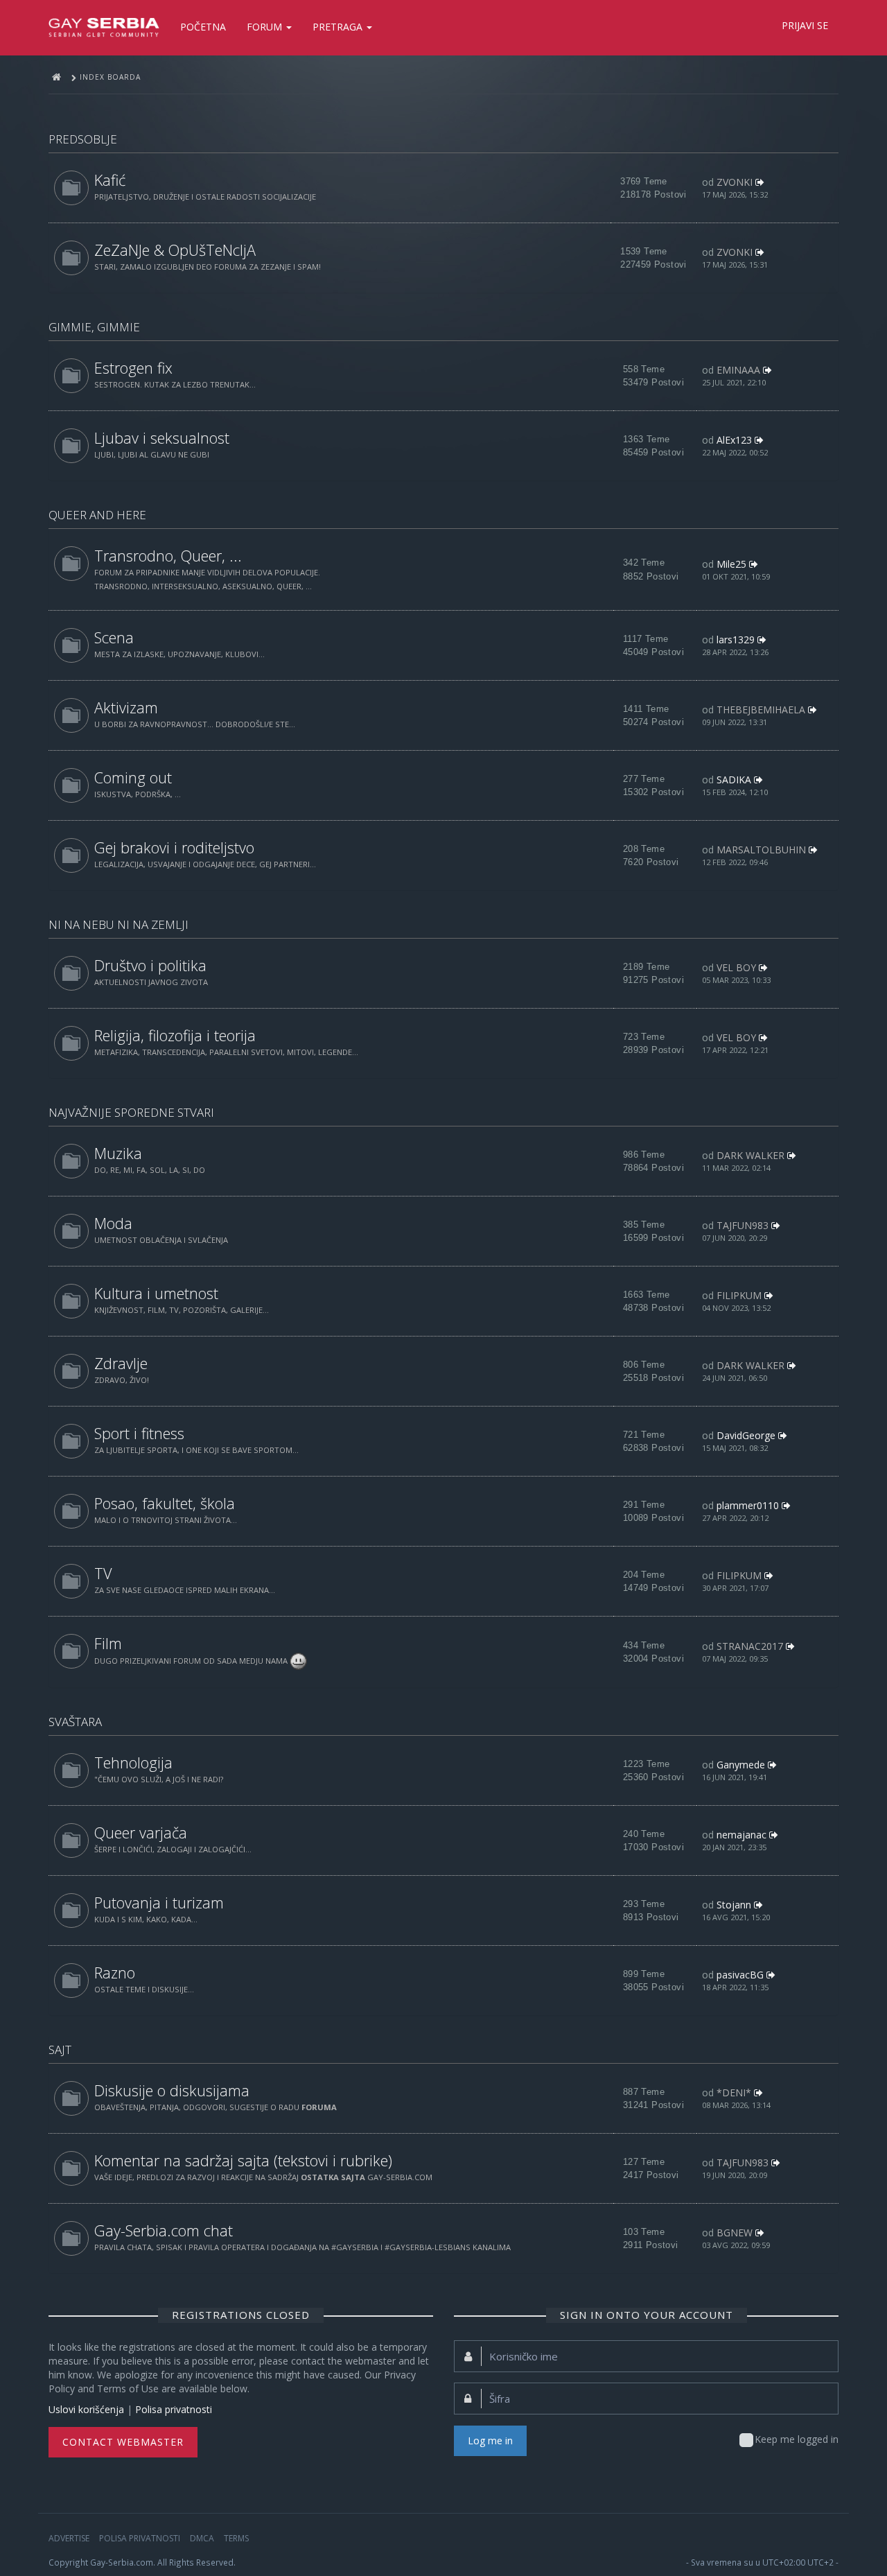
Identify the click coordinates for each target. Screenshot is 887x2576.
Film (108, 1643)
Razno (115, 1973)
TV (103, 1573)
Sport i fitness (139, 1433)
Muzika (118, 1153)
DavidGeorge (746, 1435)
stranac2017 (750, 1646)
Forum (266, 27)
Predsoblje (83, 139)
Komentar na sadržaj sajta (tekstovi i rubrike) (243, 2160)
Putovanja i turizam (159, 1903)
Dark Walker (750, 1155)
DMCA (202, 2538)
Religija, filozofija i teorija (175, 1035)
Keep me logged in (797, 2439)
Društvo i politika (150, 965)
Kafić (110, 180)
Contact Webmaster (123, 2442)
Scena (114, 637)
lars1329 (736, 639)
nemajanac (741, 1835)
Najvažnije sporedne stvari (131, 1112)
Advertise (69, 2538)
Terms (236, 2538)
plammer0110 (748, 1505)
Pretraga (339, 27)
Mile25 (731, 564)
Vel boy (736, 967)
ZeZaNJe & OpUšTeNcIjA (175, 250)
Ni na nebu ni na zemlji (118, 924)
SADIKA (734, 780)
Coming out (133, 777)
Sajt (60, 2050)
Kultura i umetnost (156, 1293)
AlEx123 (734, 440)
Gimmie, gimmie (94, 327)
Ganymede (741, 1765)
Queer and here (97, 515)
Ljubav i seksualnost (162, 438)
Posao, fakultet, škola (165, 1503)
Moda (113, 1223)
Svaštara (75, 1722)
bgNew (735, 2233)
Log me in (490, 2440)
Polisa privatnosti (174, 2409)
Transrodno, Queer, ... (168, 556)
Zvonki (735, 182)
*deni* (734, 2092)
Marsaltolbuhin (761, 850)
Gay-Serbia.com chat (164, 2230)
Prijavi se (805, 25)
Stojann (734, 1905)
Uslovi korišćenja (86, 2409)
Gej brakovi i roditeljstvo (174, 847)
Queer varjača (141, 1833)
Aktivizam (126, 707)
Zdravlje (121, 1363)
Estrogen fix (133, 368)
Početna (203, 27)
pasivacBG (740, 1975)
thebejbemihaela (761, 710)
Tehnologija (133, 1763)
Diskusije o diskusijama (172, 2090)
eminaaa (738, 370)
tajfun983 (743, 1225)
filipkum (739, 1295)
